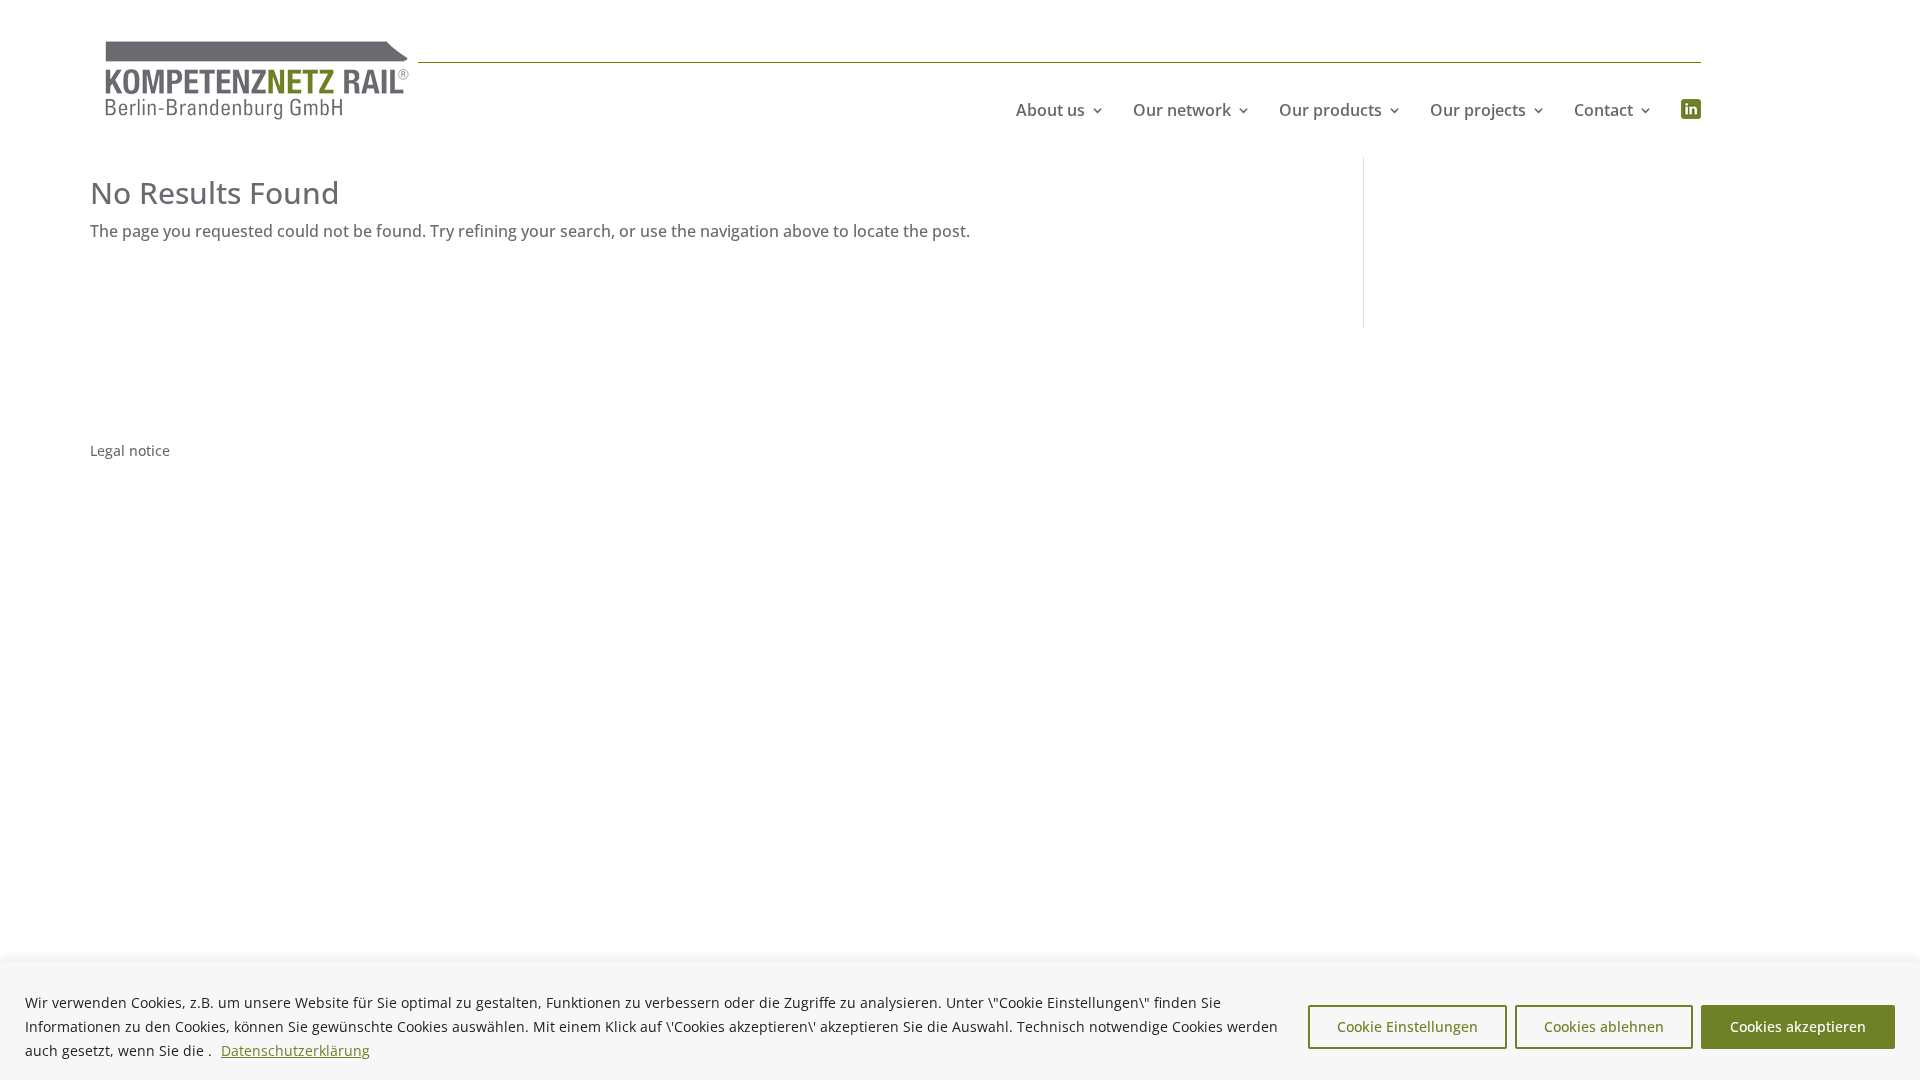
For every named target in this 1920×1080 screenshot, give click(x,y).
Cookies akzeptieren (1798, 1026)
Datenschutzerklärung (295, 1050)
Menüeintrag (1691, 110)
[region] (960, 1020)
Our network (1182, 110)
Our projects (1478, 110)
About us (1050, 110)
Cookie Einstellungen (1407, 1026)
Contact (1603, 110)
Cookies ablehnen (1604, 1026)
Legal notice (130, 452)
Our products (1330, 110)
